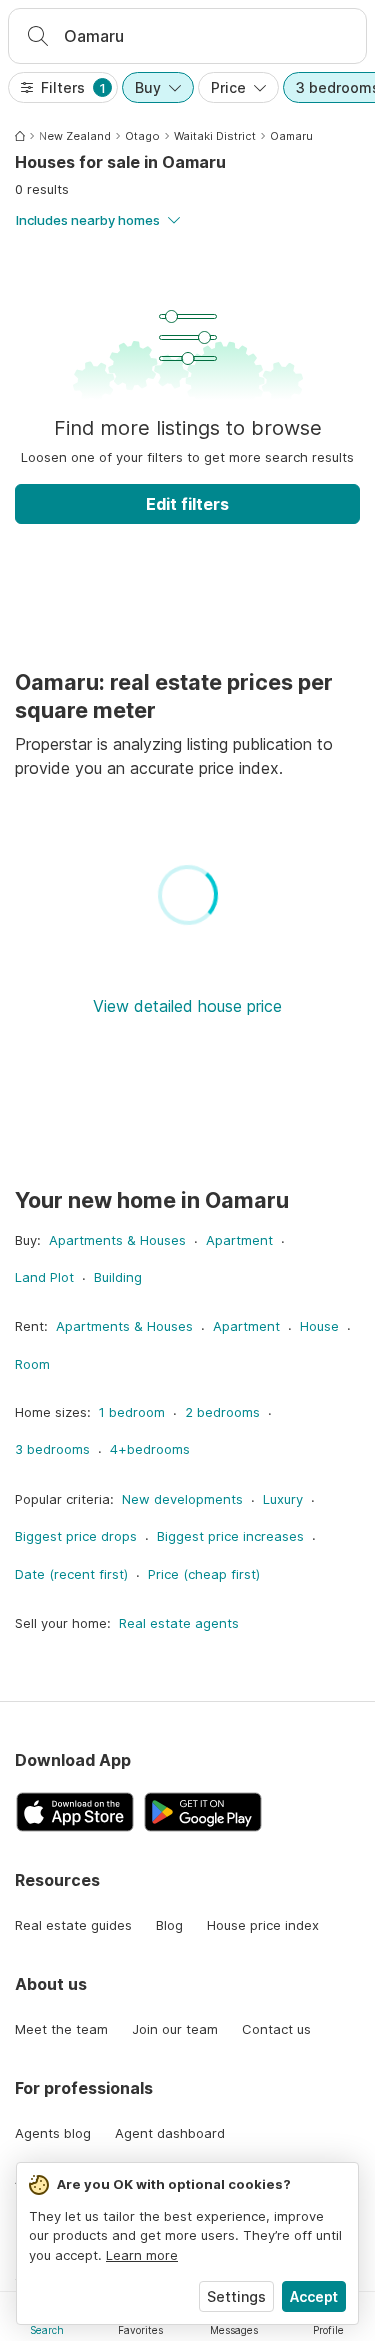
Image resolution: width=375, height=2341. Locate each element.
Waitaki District (215, 136)
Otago (142, 136)
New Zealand (75, 136)
